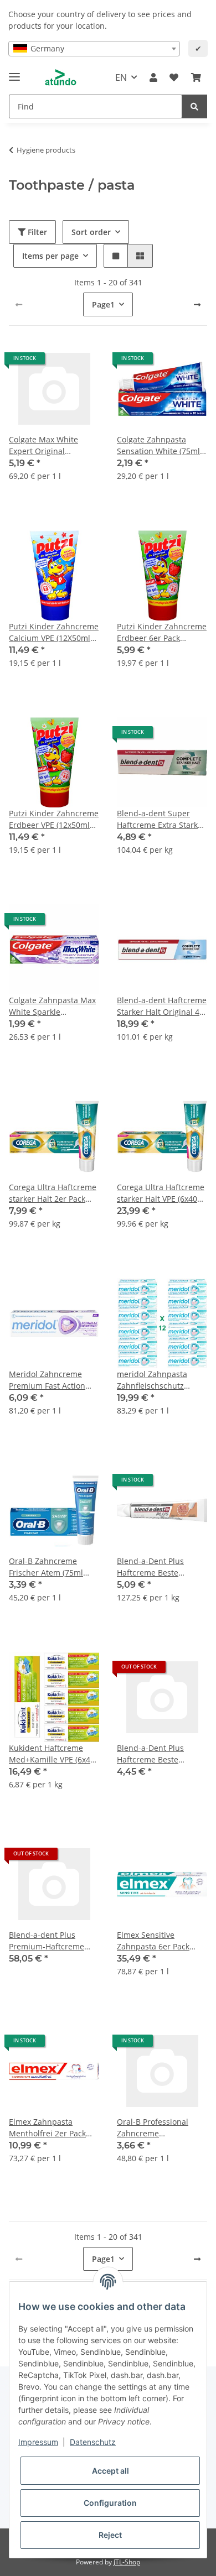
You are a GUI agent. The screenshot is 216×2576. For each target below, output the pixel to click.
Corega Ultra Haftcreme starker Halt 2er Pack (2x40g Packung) (53, 1193)
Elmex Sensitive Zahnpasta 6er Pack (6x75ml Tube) (153, 1941)
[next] (197, 305)
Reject (110, 2535)
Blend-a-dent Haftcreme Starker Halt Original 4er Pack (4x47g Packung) (162, 1006)
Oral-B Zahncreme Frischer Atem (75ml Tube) (46, 1567)
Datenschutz (93, 2442)
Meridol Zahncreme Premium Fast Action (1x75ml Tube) (47, 1380)
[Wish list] (174, 77)
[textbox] (94, 49)
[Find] (194, 106)
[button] (153, 77)
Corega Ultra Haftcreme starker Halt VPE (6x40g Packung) (161, 1193)
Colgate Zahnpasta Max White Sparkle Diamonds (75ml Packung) (52, 1006)
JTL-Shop (127, 2562)
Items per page (50, 256)
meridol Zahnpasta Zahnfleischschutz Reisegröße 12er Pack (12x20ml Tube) (156, 1380)
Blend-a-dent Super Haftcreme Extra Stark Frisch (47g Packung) (157, 819)
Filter (36, 232)
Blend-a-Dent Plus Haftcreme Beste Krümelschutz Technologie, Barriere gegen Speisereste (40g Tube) (160, 1567)
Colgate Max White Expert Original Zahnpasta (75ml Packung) (43, 445)
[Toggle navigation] (14, 72)
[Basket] (196, 77)
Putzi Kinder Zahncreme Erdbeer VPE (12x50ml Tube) (54, 819)
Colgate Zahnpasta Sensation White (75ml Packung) (158, 445)
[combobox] (94, 49)
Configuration (110, 2503)
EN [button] (121, 77)
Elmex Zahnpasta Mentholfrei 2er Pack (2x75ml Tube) (47, 2128)
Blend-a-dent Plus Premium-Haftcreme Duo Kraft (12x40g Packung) (47, 1941)
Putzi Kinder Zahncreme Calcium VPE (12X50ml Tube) (54, 632)
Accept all (110, 2471)
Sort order (91, 232)
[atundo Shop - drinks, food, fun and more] (61, 78)
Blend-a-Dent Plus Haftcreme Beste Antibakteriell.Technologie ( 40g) (162, 1754)
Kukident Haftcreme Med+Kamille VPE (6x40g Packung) (54, 1754)
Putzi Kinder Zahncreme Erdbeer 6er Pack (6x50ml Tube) (162, 632)
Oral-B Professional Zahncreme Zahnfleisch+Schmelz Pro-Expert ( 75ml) (156, 2128)
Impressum (38, 2442)
